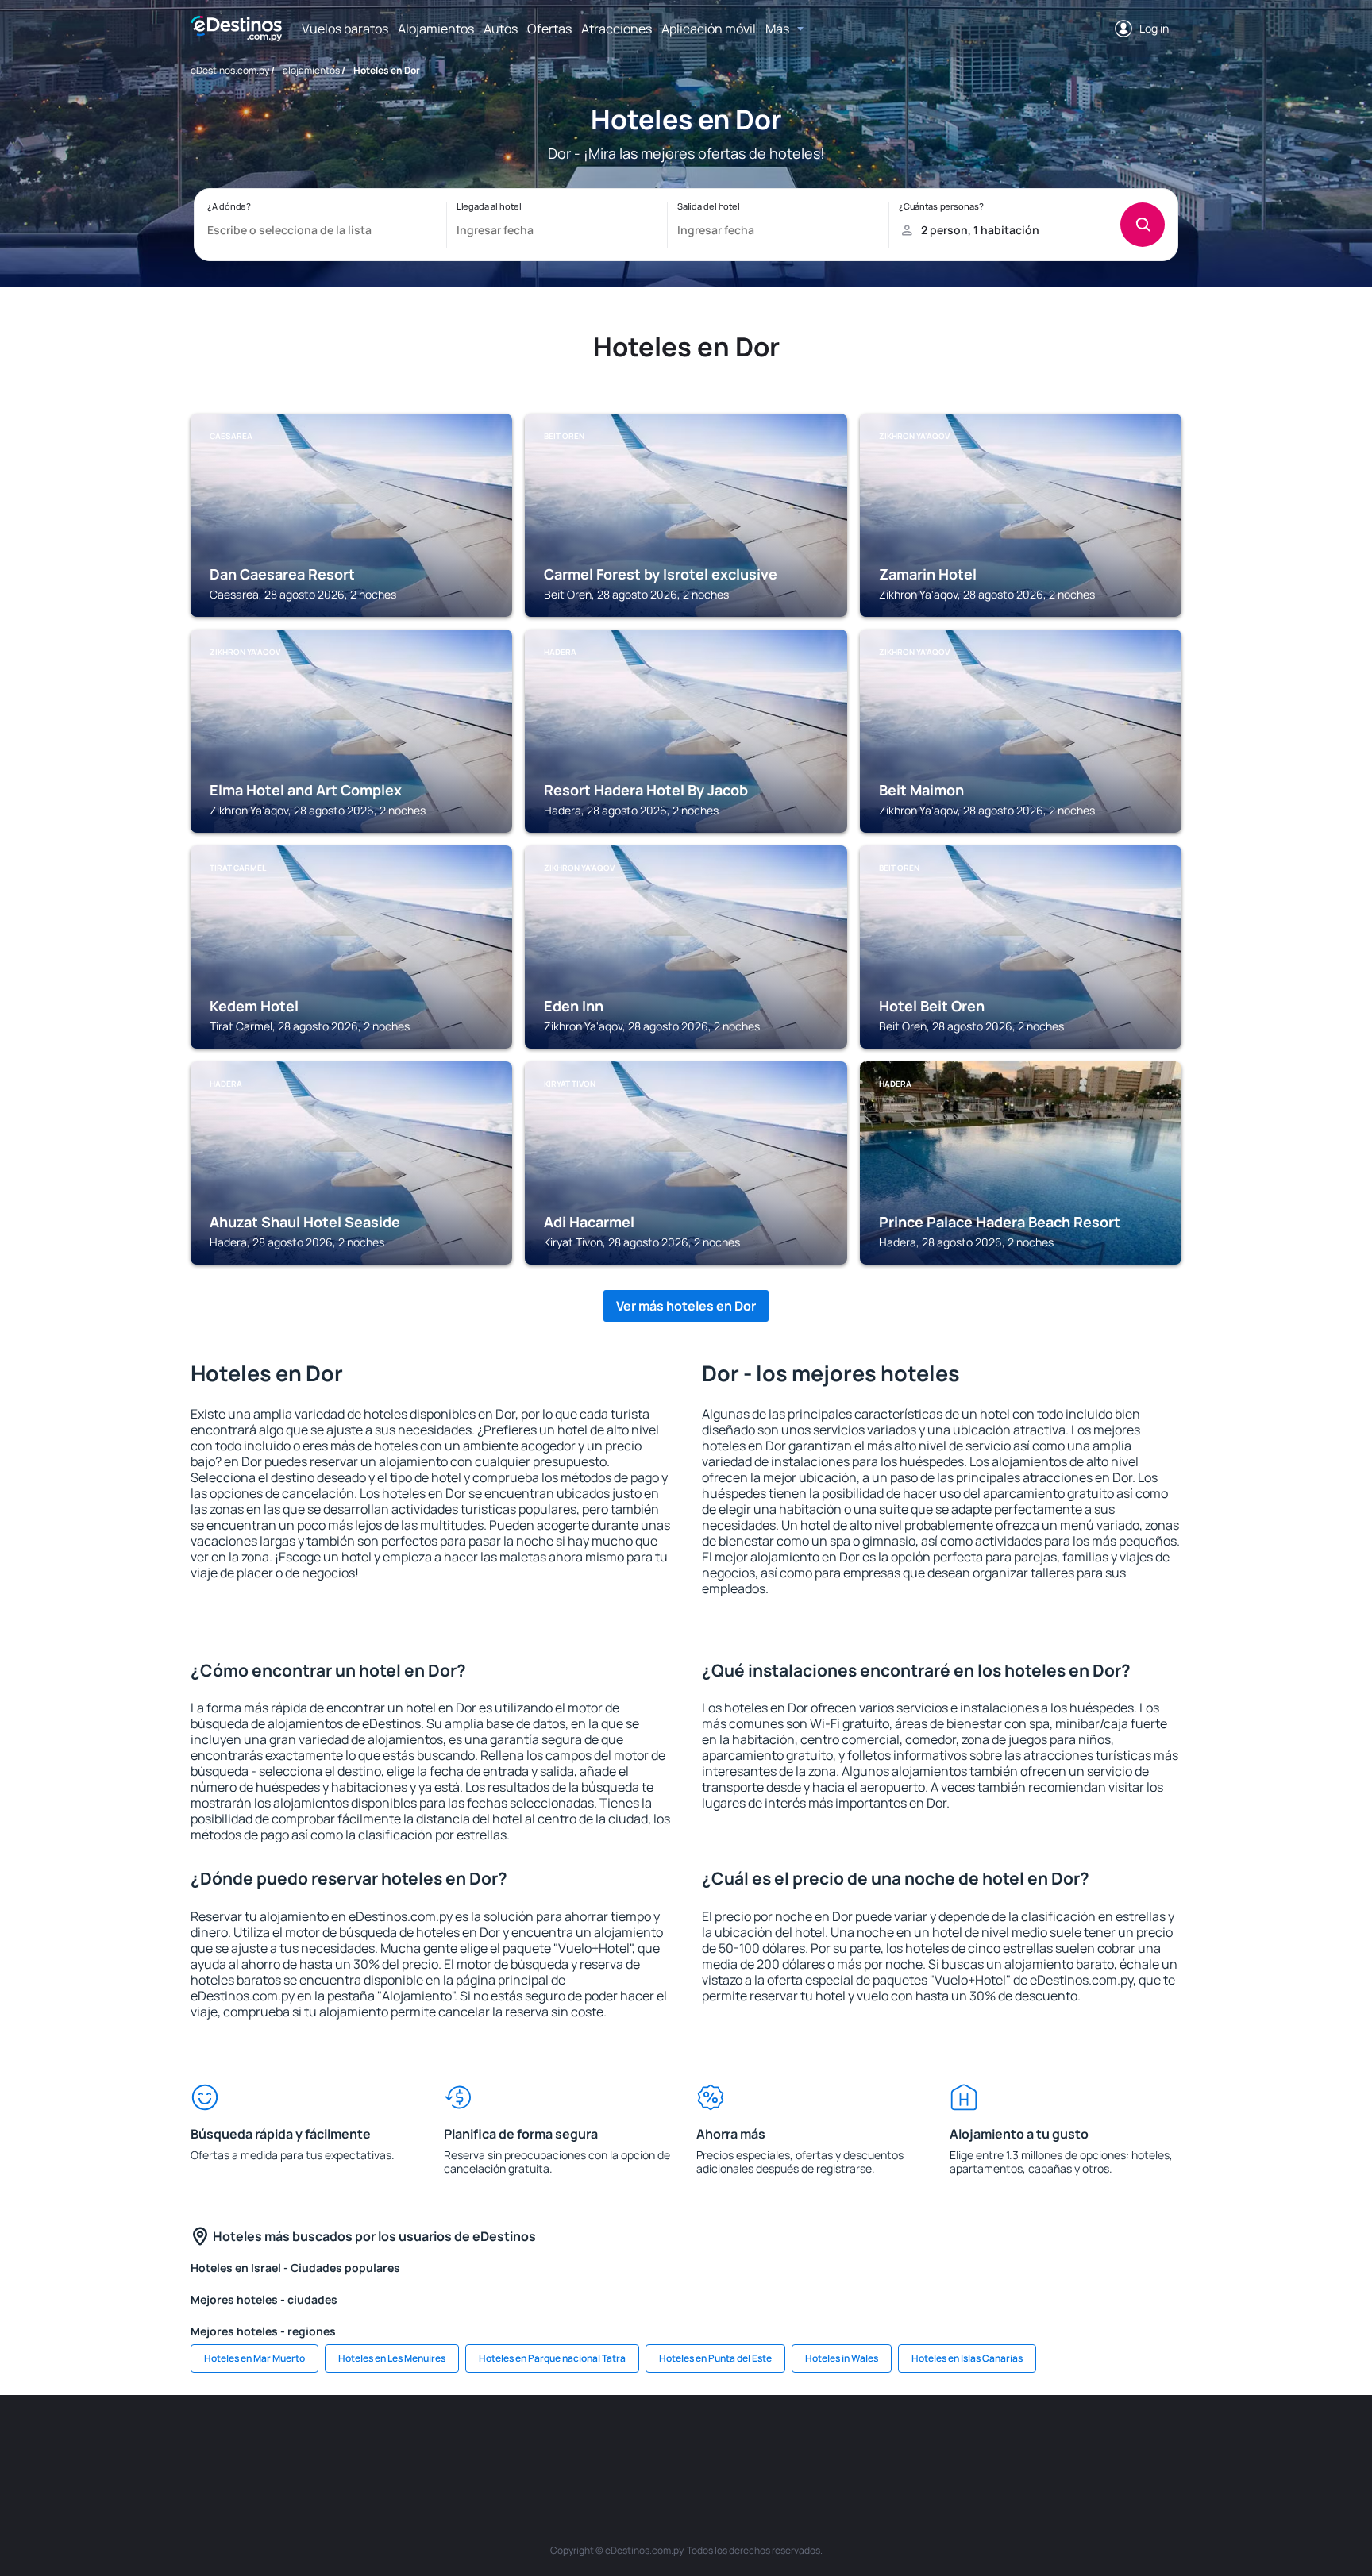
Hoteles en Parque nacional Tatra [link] (552, 2358)
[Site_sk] (686, 2443)
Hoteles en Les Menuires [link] (392, 2358)
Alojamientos (436, 29)
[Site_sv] (924, 2443)
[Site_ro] (353, 2443)
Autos (501, 29)
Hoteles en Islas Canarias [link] (967, 2358)
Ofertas (549, 29)
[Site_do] (829, 2443)
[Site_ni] (972, 2443)
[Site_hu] (734, 2443)
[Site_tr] (543, 2443)
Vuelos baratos (345, 29)
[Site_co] (781, 2443)
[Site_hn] (1067, 2443)
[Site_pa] (877, 2443)
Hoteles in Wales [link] (842, 2358)
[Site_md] (638, 2443)
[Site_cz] (591, 2443)
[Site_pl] (448, 2443)
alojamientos (311, 70)
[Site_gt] (1019, 2443)
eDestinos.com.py (230, 70)
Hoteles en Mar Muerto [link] (254, 2358)
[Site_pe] (495, 2443)
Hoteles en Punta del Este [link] (715, 2358)
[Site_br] (305, 2443)
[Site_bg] (400, 2443)
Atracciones (617, 29)
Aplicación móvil (709, 29)
